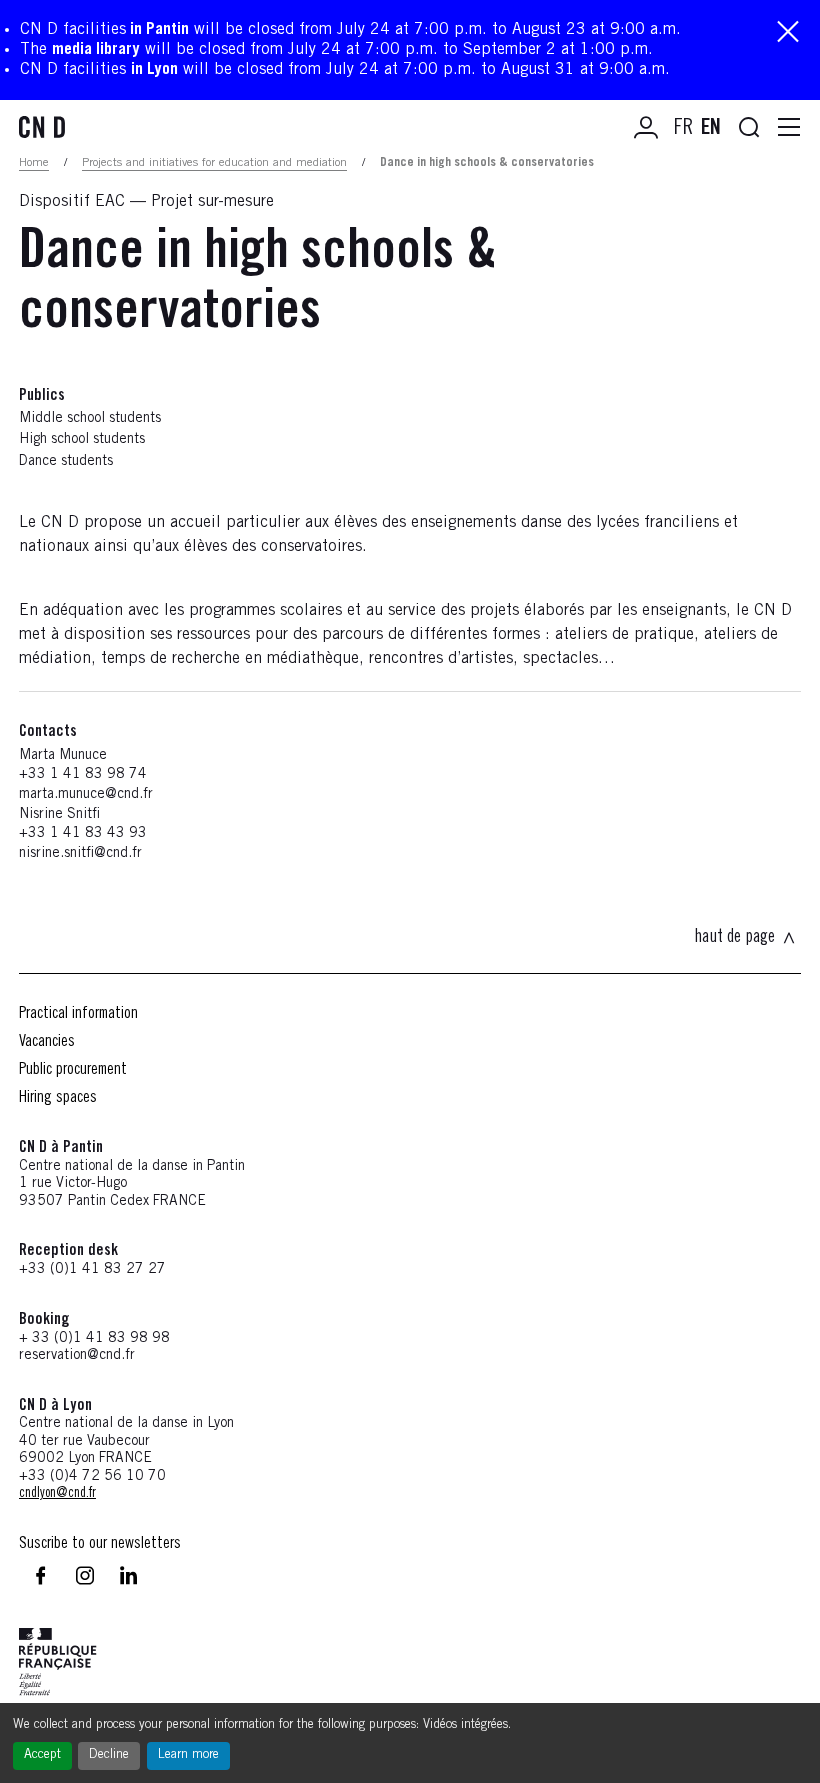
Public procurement (73, 1070)
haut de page (734, 938)
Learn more (188, 1755)
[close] (788, 33)
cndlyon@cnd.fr (57, 1494)
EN (711, 129)
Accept (42, 1755)
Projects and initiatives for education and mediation (214, 163)
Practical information (78, 1014)
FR (683, 129)
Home (34, 163)
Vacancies (47, 1042)
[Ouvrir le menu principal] (789, 128)
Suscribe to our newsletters (100, 1544)
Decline (109, 1755)
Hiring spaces (58, 1098)
